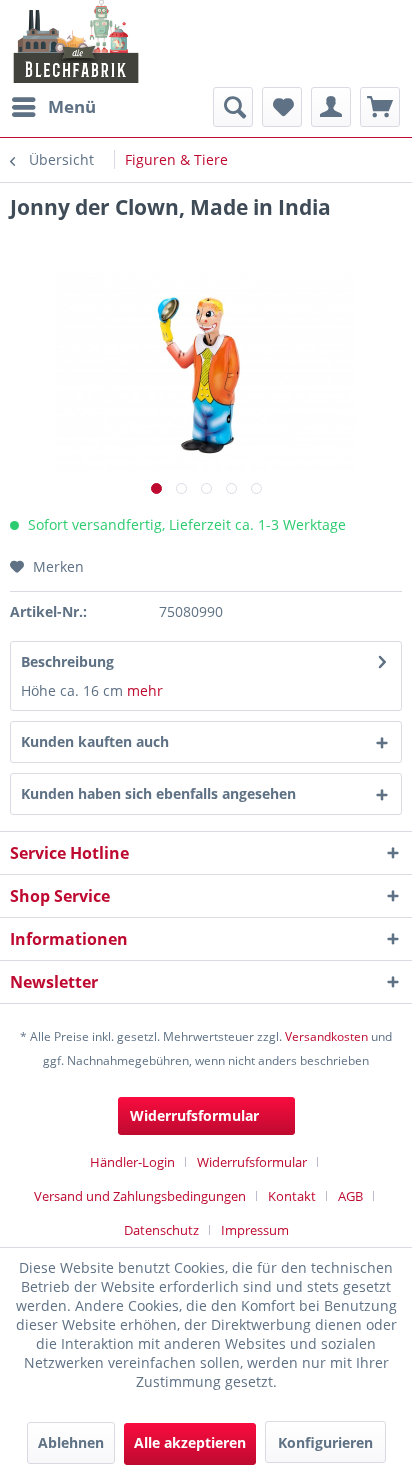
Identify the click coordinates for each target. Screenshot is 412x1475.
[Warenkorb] (380, 107)
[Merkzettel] (282, 107)
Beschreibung (67, 661)
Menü (72, 106)
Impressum (255, 1230)
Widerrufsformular (194, 1115)
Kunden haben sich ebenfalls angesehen (158, 793)
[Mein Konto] (331, 107)
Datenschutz (161, 1230)
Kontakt (292, 1196)
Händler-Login (132, 1162)
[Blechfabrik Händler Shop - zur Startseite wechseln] (76, 41)
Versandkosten (326, 1036)
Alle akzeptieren (190, 1442)
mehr (145, 690)
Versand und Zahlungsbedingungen (140, 1196)
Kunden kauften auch (95, 741)
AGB (350, 1196)
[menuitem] (53, 107)
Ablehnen (71, 1442)
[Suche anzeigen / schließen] (233, 107)
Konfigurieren (325, 1442)
